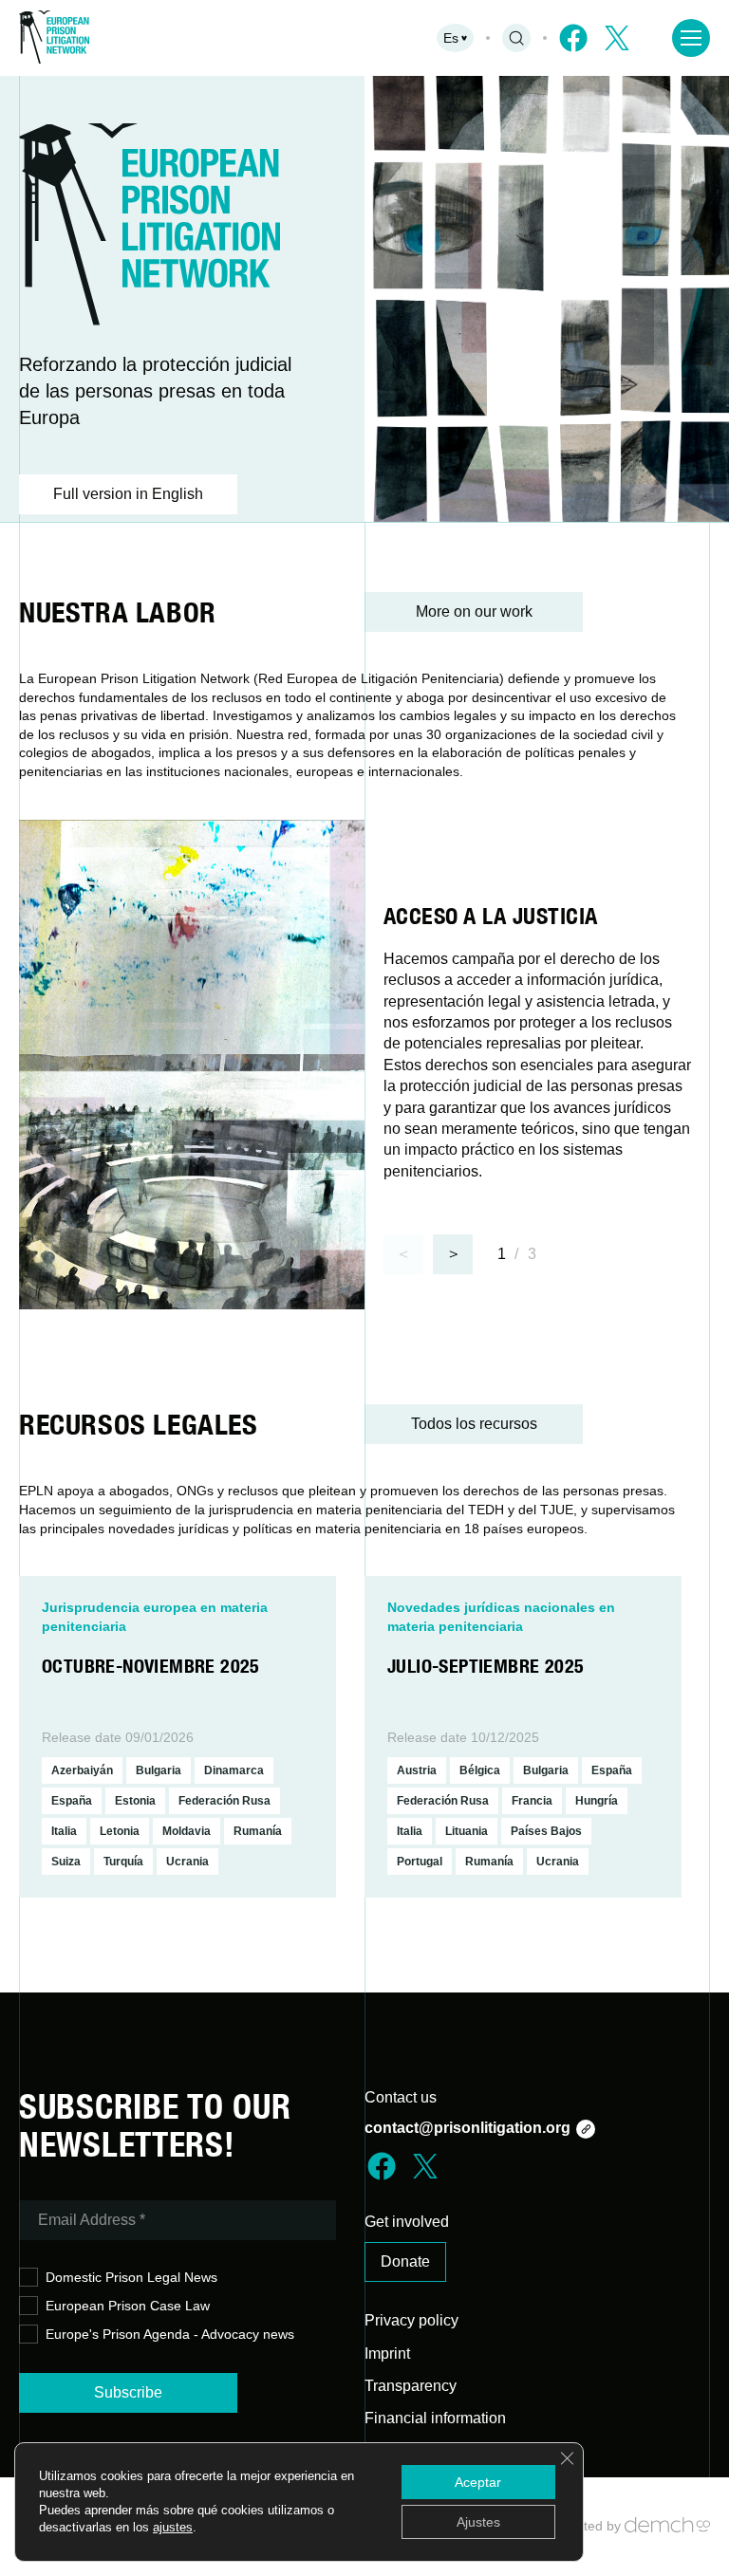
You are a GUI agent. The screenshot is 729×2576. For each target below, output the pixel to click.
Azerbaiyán (82, 1770)
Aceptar (478, 2482)
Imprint (387, 2354)
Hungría (597, 1801)
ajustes (173, 2527)
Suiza (66, 1862)
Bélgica (480, 1770)
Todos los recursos (474, 1424)
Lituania (467, 1831)
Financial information (435, 2418)
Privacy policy (411, 2320)
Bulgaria (159, 1770)
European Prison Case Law (128, 2306)
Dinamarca (234, 1770)
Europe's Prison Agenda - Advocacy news (170, 2334)
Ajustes (478, 2522)
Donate (405, 2261)
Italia (64, 1831)
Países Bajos (546, 1831)
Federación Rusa (224, 1801)
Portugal (420, 1862)
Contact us (401, 2097)
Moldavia (187, 1831)
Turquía (123, 1862)
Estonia (135, 1801)
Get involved (407, 2222)
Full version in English (128, 494)
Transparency (411, 2386)
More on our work (474, 612)
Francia (532, 1801)
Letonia (120, 1831)
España (72, 1801)
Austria (417, 1770)
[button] (453, 1254)
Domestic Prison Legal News (131, 2277)
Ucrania (187, 1862)
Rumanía (258, 1831)
